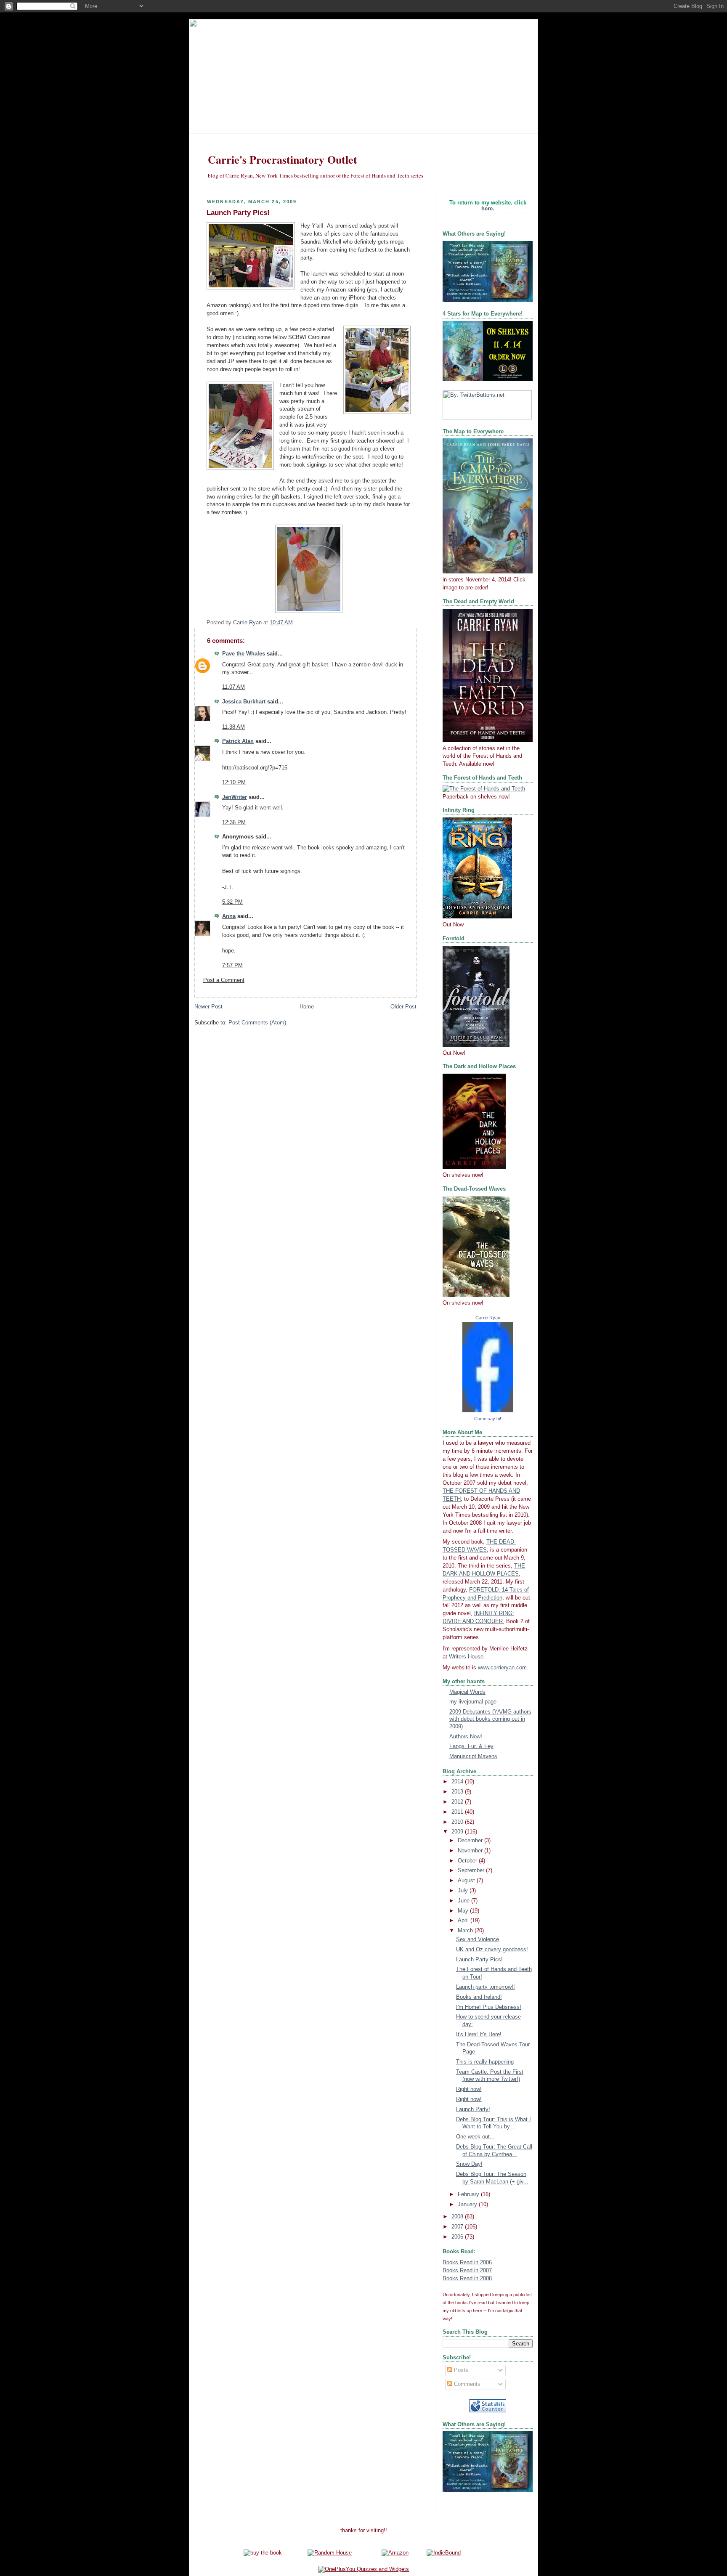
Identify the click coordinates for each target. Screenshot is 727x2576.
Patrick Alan (238, 741)
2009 (458, 1832)
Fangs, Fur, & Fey (471, 1746)
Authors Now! (466, 1737)
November (471, 1851)
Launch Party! (473, 2109)
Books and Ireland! (479, 1997)
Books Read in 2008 (467, 2279)
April (464, 1921)
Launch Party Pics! (479, 1960)
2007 (458, 2227)
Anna (229, 916)
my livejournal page (473, 1702)
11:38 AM (233, 727)
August (467, 1881)
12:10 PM (234, 783)
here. (488, 209)
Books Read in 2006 (467, 2263)
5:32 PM (232, 902)
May (464, 1911)
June (464, 1901)
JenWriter (235, 797)
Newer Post (208, 1007)
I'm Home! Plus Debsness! (489, 2007)
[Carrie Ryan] (488, 1411)
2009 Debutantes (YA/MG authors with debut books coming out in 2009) (490, 1719)
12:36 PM (234, 822)
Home (307, 1007)
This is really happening (485, 2062)
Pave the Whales (244, 654)
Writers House (466, 1657)
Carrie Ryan (488, 1318)
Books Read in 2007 (467, 2271)
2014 (458, 1782)
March (466, 1931)
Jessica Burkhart (245, 702)
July (464, 1891)
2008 (458, 2217)
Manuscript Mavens (473, 1756)
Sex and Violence (478, 1939)
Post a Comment (224, 980)
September (472, 1870)
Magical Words (467, 1692)
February (469, 2194)
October (468, 1861)
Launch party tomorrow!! (486, 1987)
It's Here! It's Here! (479, 2035)
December (471, 1841)
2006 (458, 2237)
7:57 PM (232, 966)
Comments (466, 2384)
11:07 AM (233, 687)
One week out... (475, 2137)
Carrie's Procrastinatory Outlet (283, 159)
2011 (458, 1812)
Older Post (403, 1007)
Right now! (469, 2089)
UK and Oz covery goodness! (492, 1950)
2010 (458, 1822)
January (468, 2205)
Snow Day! (469, 2164)
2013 (458, 1792)
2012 (458, 1802)
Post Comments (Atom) (257, 1023)
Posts (460, 2370)
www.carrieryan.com (502, 1668)
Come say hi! (488, 1419)
